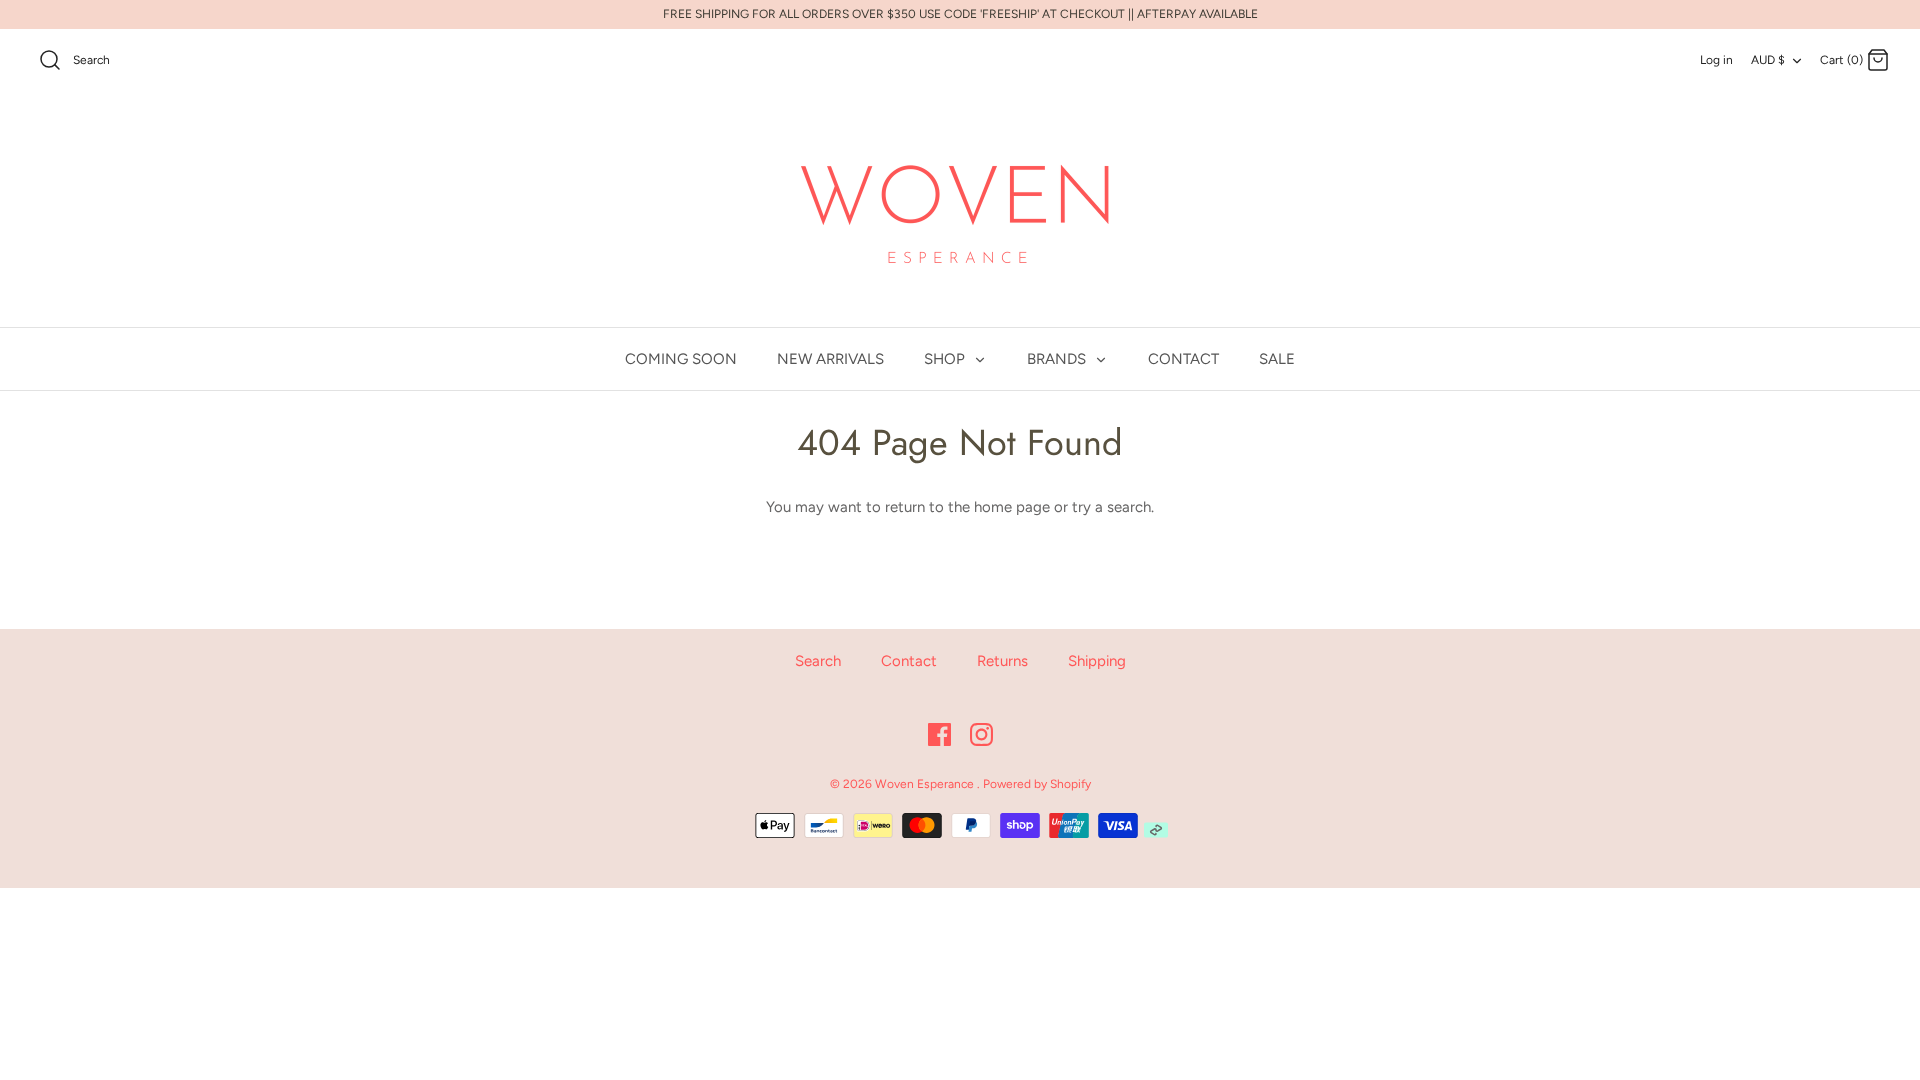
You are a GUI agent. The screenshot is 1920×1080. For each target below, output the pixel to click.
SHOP (946, 359)
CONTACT (1183, 359)
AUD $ (1768, 60)
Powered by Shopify (1037, 784)
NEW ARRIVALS (830, 359)
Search (818, 661)
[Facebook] (939, 734)
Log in (1716, 60)
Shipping (1097, 661)
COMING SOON (681, 359)
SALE (1277, 359)
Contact (909, 661)
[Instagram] (981, 734)
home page (1012, 507)
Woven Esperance (926, 784)
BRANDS (1058, 359)
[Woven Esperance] (960, 210)
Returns (1002, 661)
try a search (1111, 507)
